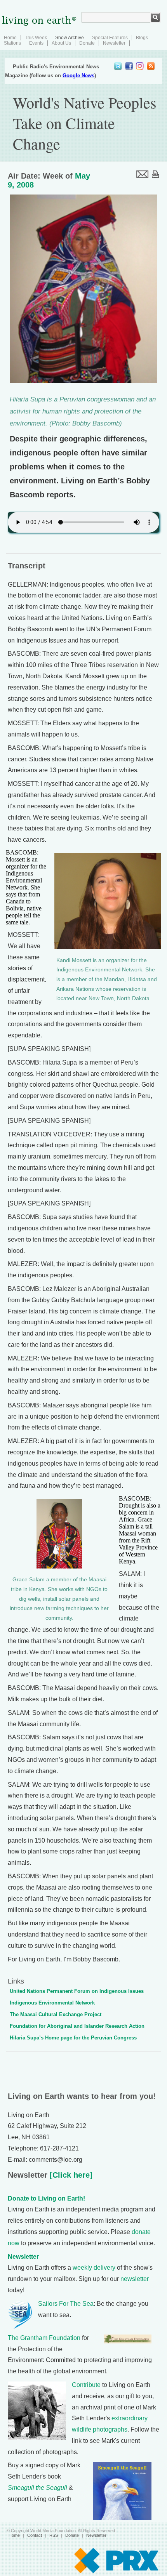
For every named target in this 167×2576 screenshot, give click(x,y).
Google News (78, 76)
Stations (12, 43)
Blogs (142, 38)
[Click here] (70, 2175)
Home (10, 38)
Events (36, 43)
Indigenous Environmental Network (52, 2003)
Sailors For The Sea (66, 2304)
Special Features (110, 38)
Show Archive (70, 38)
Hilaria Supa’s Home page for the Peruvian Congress (73, 2038)
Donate (87, 43)
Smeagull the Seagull (37, 2488)
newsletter (135, 2279)
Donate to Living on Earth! (46, 2198)
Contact (35, 2535)
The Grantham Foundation (44, 2338)
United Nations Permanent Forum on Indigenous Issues (77, 1991)
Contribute (86, 2385)
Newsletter (114, 43)
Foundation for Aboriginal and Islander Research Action (77, 2026)
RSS (54, 2535)
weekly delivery (94, 2268)
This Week (36, 38)
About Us (61, 43)
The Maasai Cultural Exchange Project (56, 2014)
